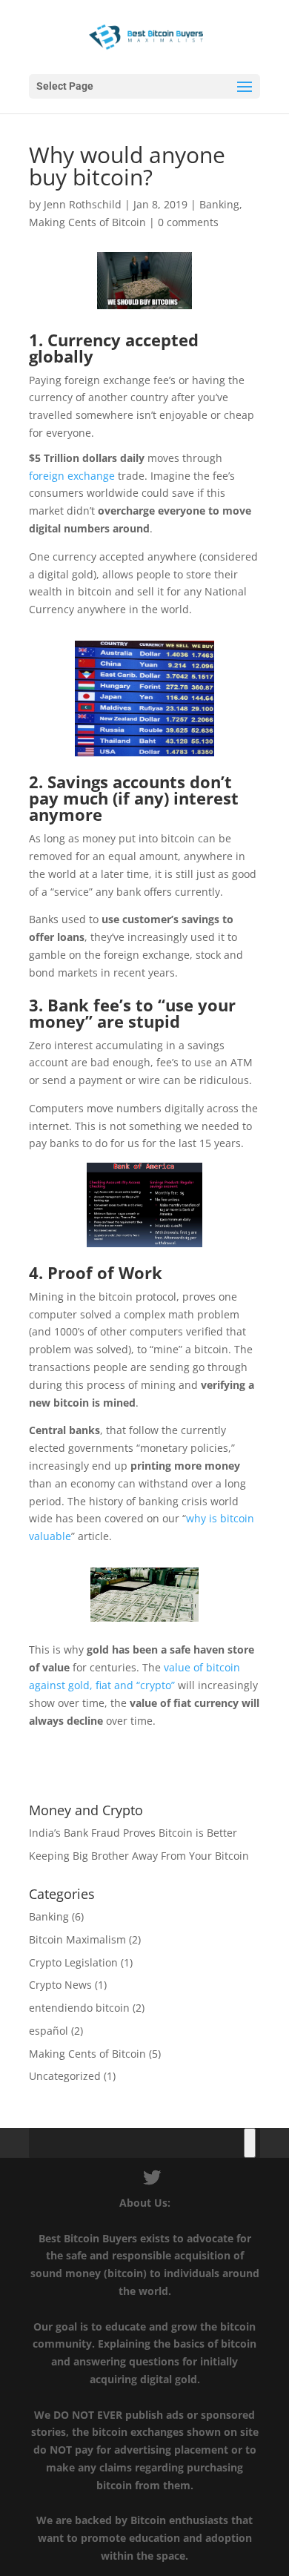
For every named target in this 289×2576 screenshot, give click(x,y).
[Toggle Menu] (250, 2143)
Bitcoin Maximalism (77, 1939)
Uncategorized (65, 2076)
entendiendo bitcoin (79, 2008)
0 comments (188, 222)
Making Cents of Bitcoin (87, 222)
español (49, 2031)
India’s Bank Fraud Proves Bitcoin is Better (133, 1833)
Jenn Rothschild (83, 204)
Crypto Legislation (73, 1962)
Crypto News (60, 1985)
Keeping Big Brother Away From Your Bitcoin (139, 1856)
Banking (219, 204)
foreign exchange (72, 476)
